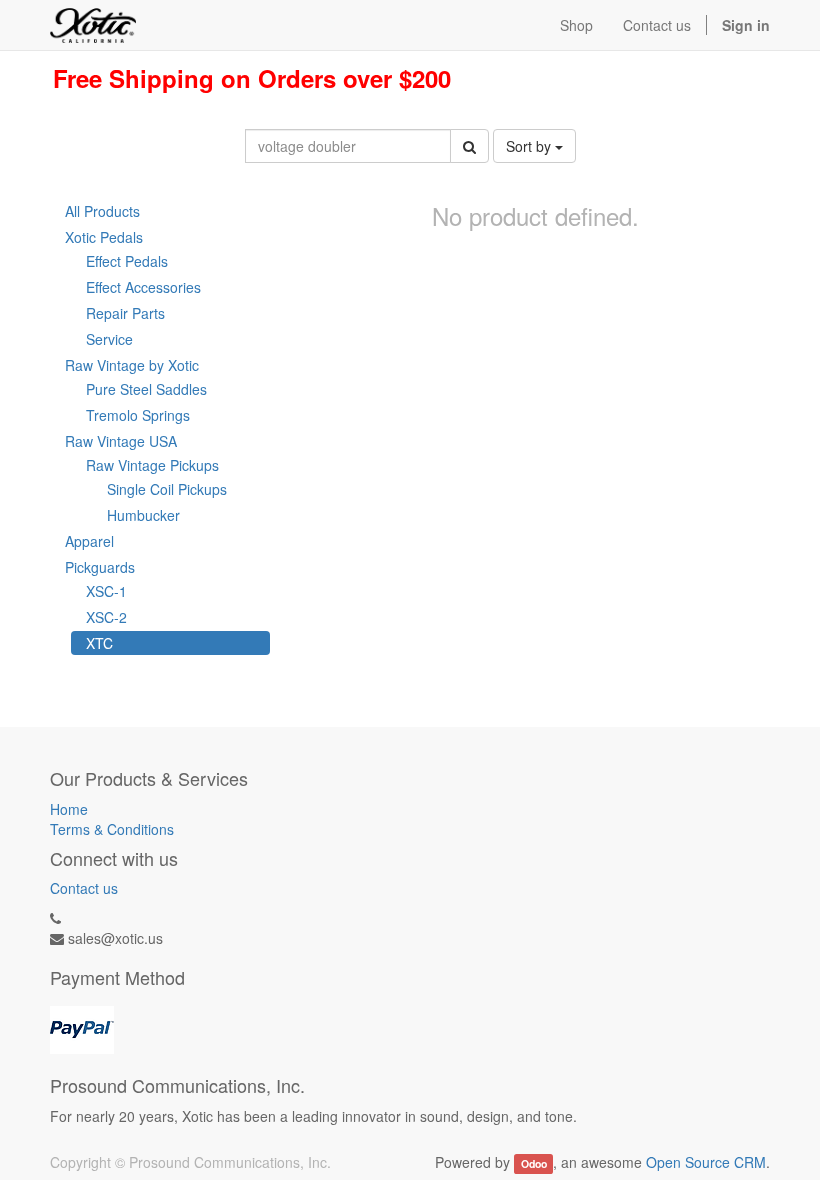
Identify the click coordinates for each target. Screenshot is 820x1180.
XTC (99, 643)
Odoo (534, 1163)
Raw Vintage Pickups (152, 465)
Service (109, 339)
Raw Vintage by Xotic (132, 365)
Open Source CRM (706, 1162)
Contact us (84, 888)
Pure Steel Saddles (146, 389)
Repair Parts (125, 313)
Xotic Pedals (104, 237)
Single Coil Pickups (167, 489)
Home (69, 809)
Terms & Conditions (112, 829)
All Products (102, 211)
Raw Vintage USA (121, 441)
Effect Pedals (127, 261)
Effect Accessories (143, 287)
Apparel (89, 541)
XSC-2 (106, 617)
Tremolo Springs (138, 415)
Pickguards (100, 567)
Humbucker (143, 515)
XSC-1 (106, 591)
